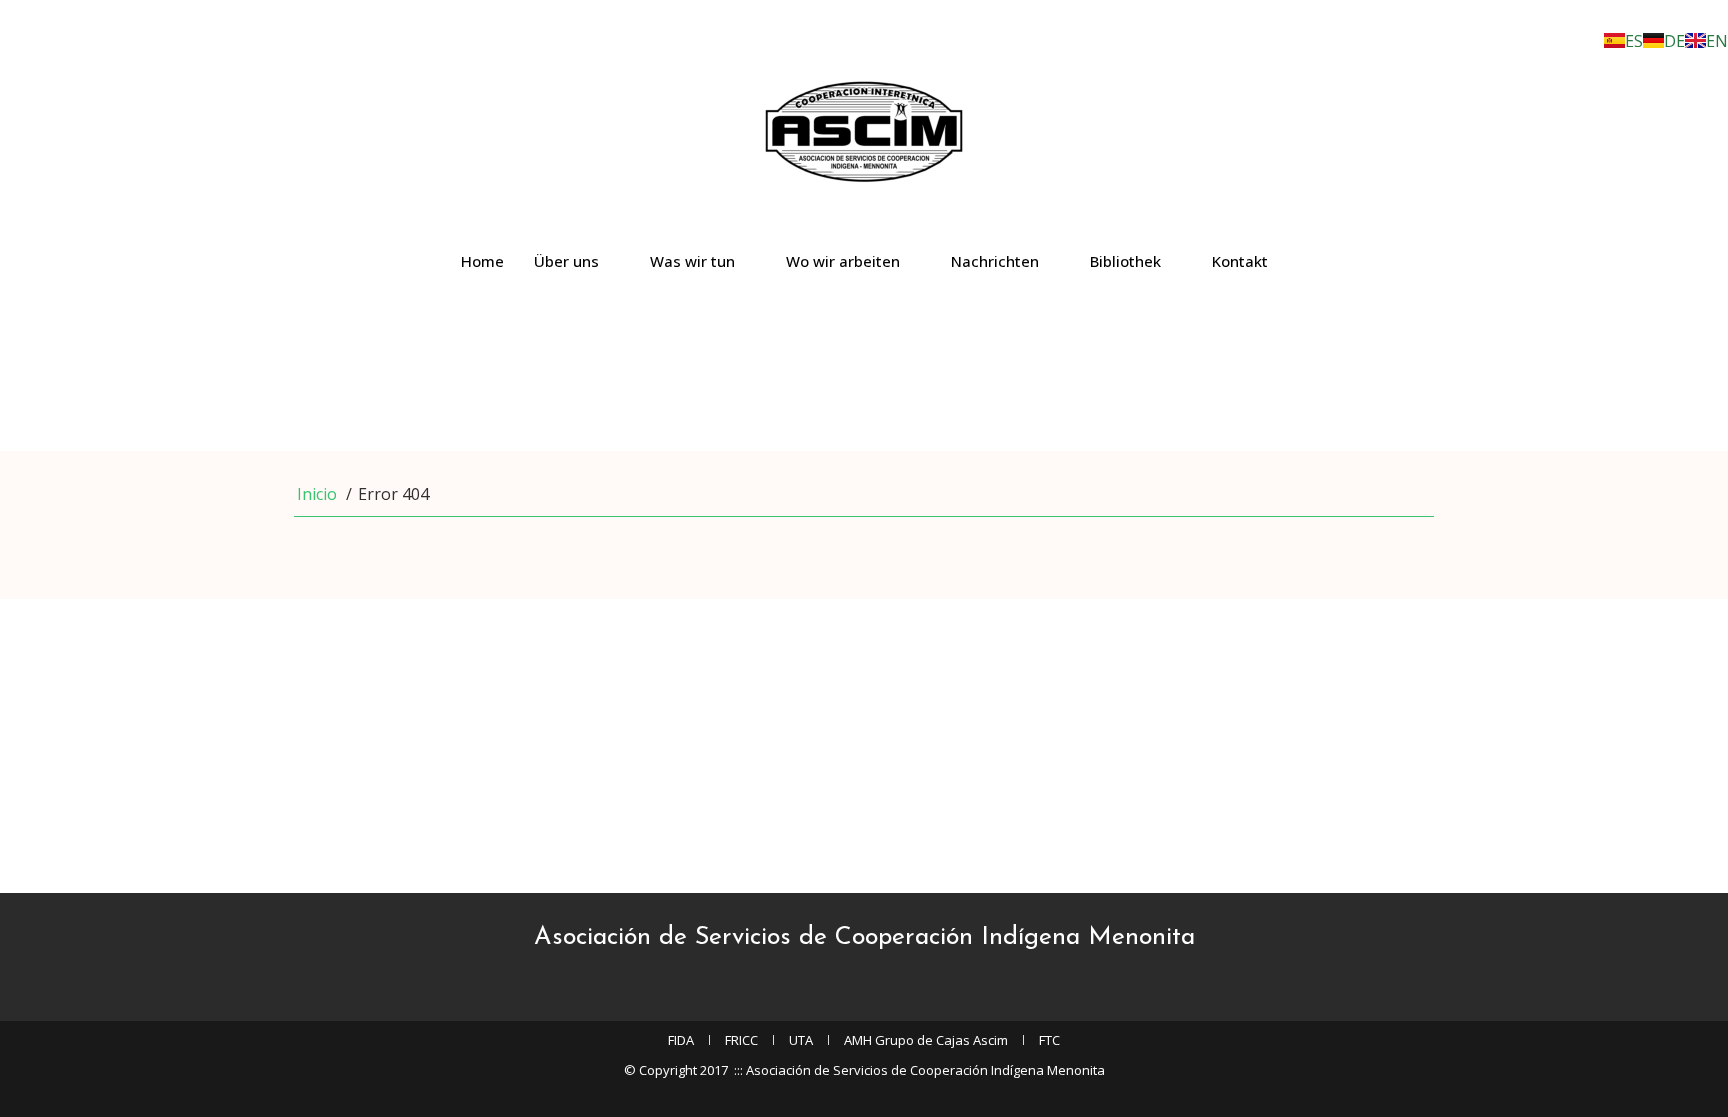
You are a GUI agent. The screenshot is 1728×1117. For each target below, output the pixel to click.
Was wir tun (692, 261)
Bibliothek (1125, 261)
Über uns (566, 261)
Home (482, 261)
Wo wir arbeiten (843, 261)
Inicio (317, 494)
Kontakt (1240, 261)
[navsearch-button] (6, 353)
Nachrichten (995, 261)
